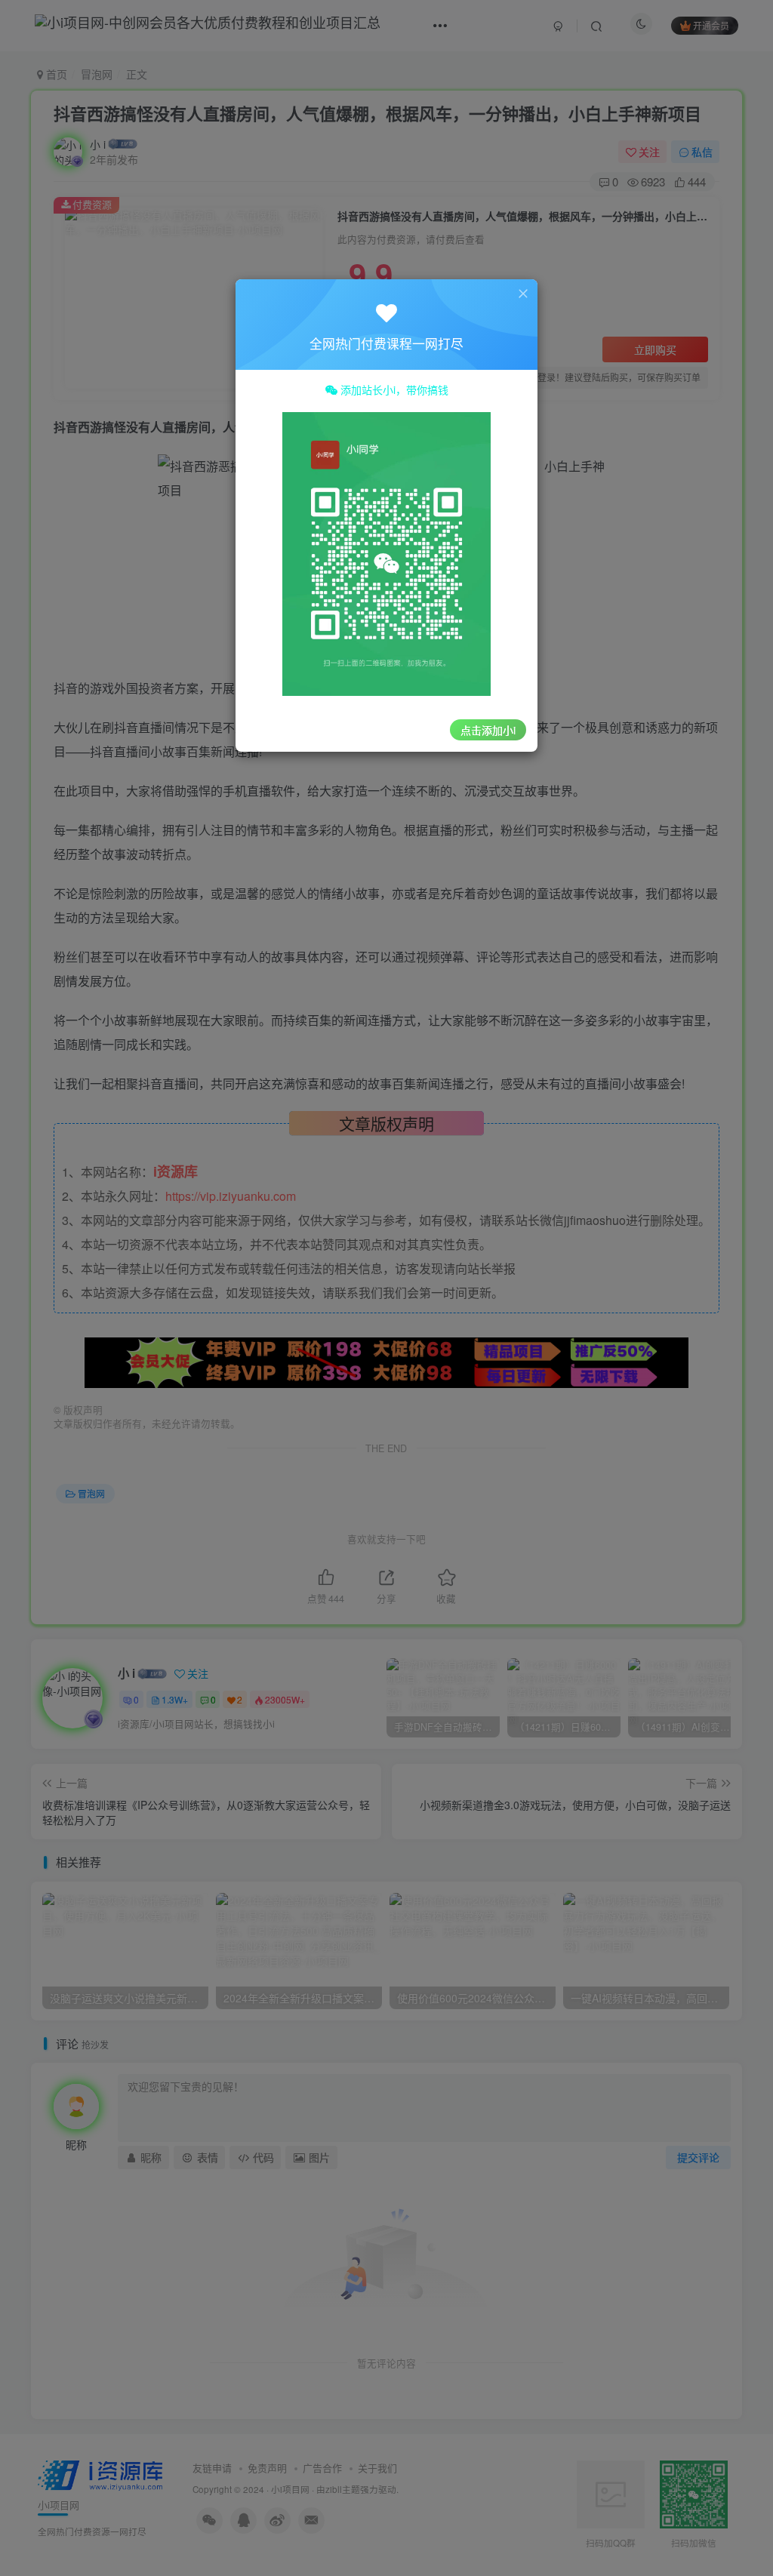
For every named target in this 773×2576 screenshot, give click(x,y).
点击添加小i (488, 730)
